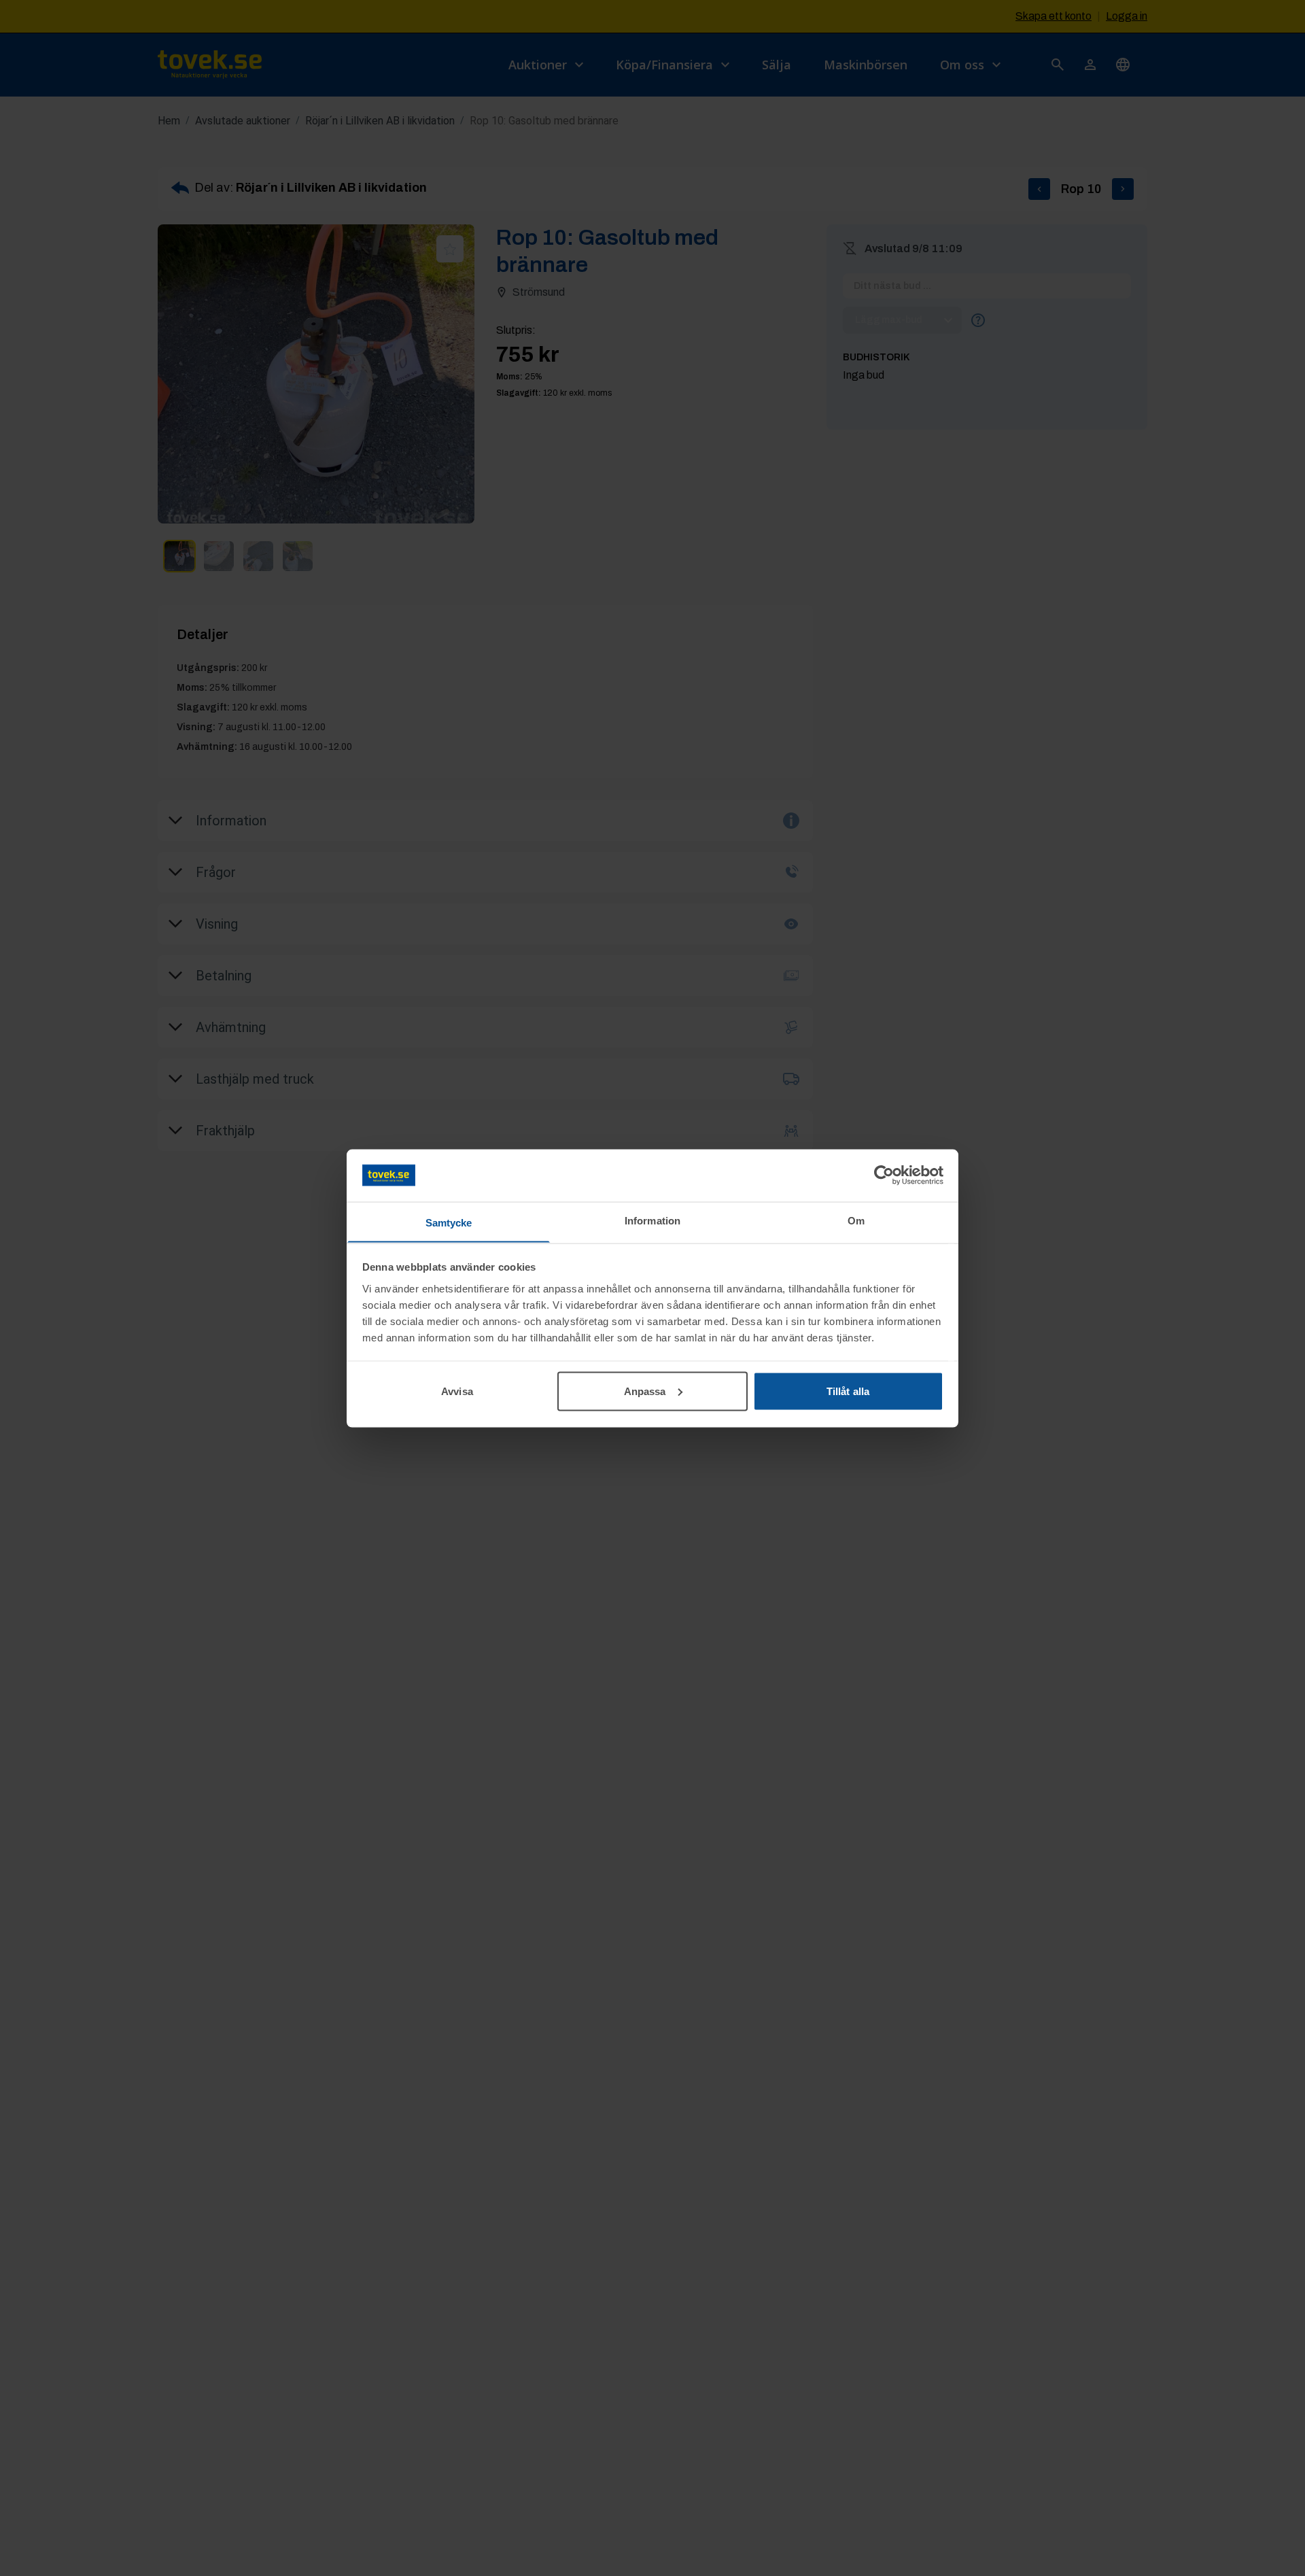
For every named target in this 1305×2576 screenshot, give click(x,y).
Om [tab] (856, 1220)
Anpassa (645, 1391)
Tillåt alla (848, 1391)
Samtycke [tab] (449, 1222)
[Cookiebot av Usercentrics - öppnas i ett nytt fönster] (884, 1175)
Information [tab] (652, 1220)
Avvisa (457, 1391)
